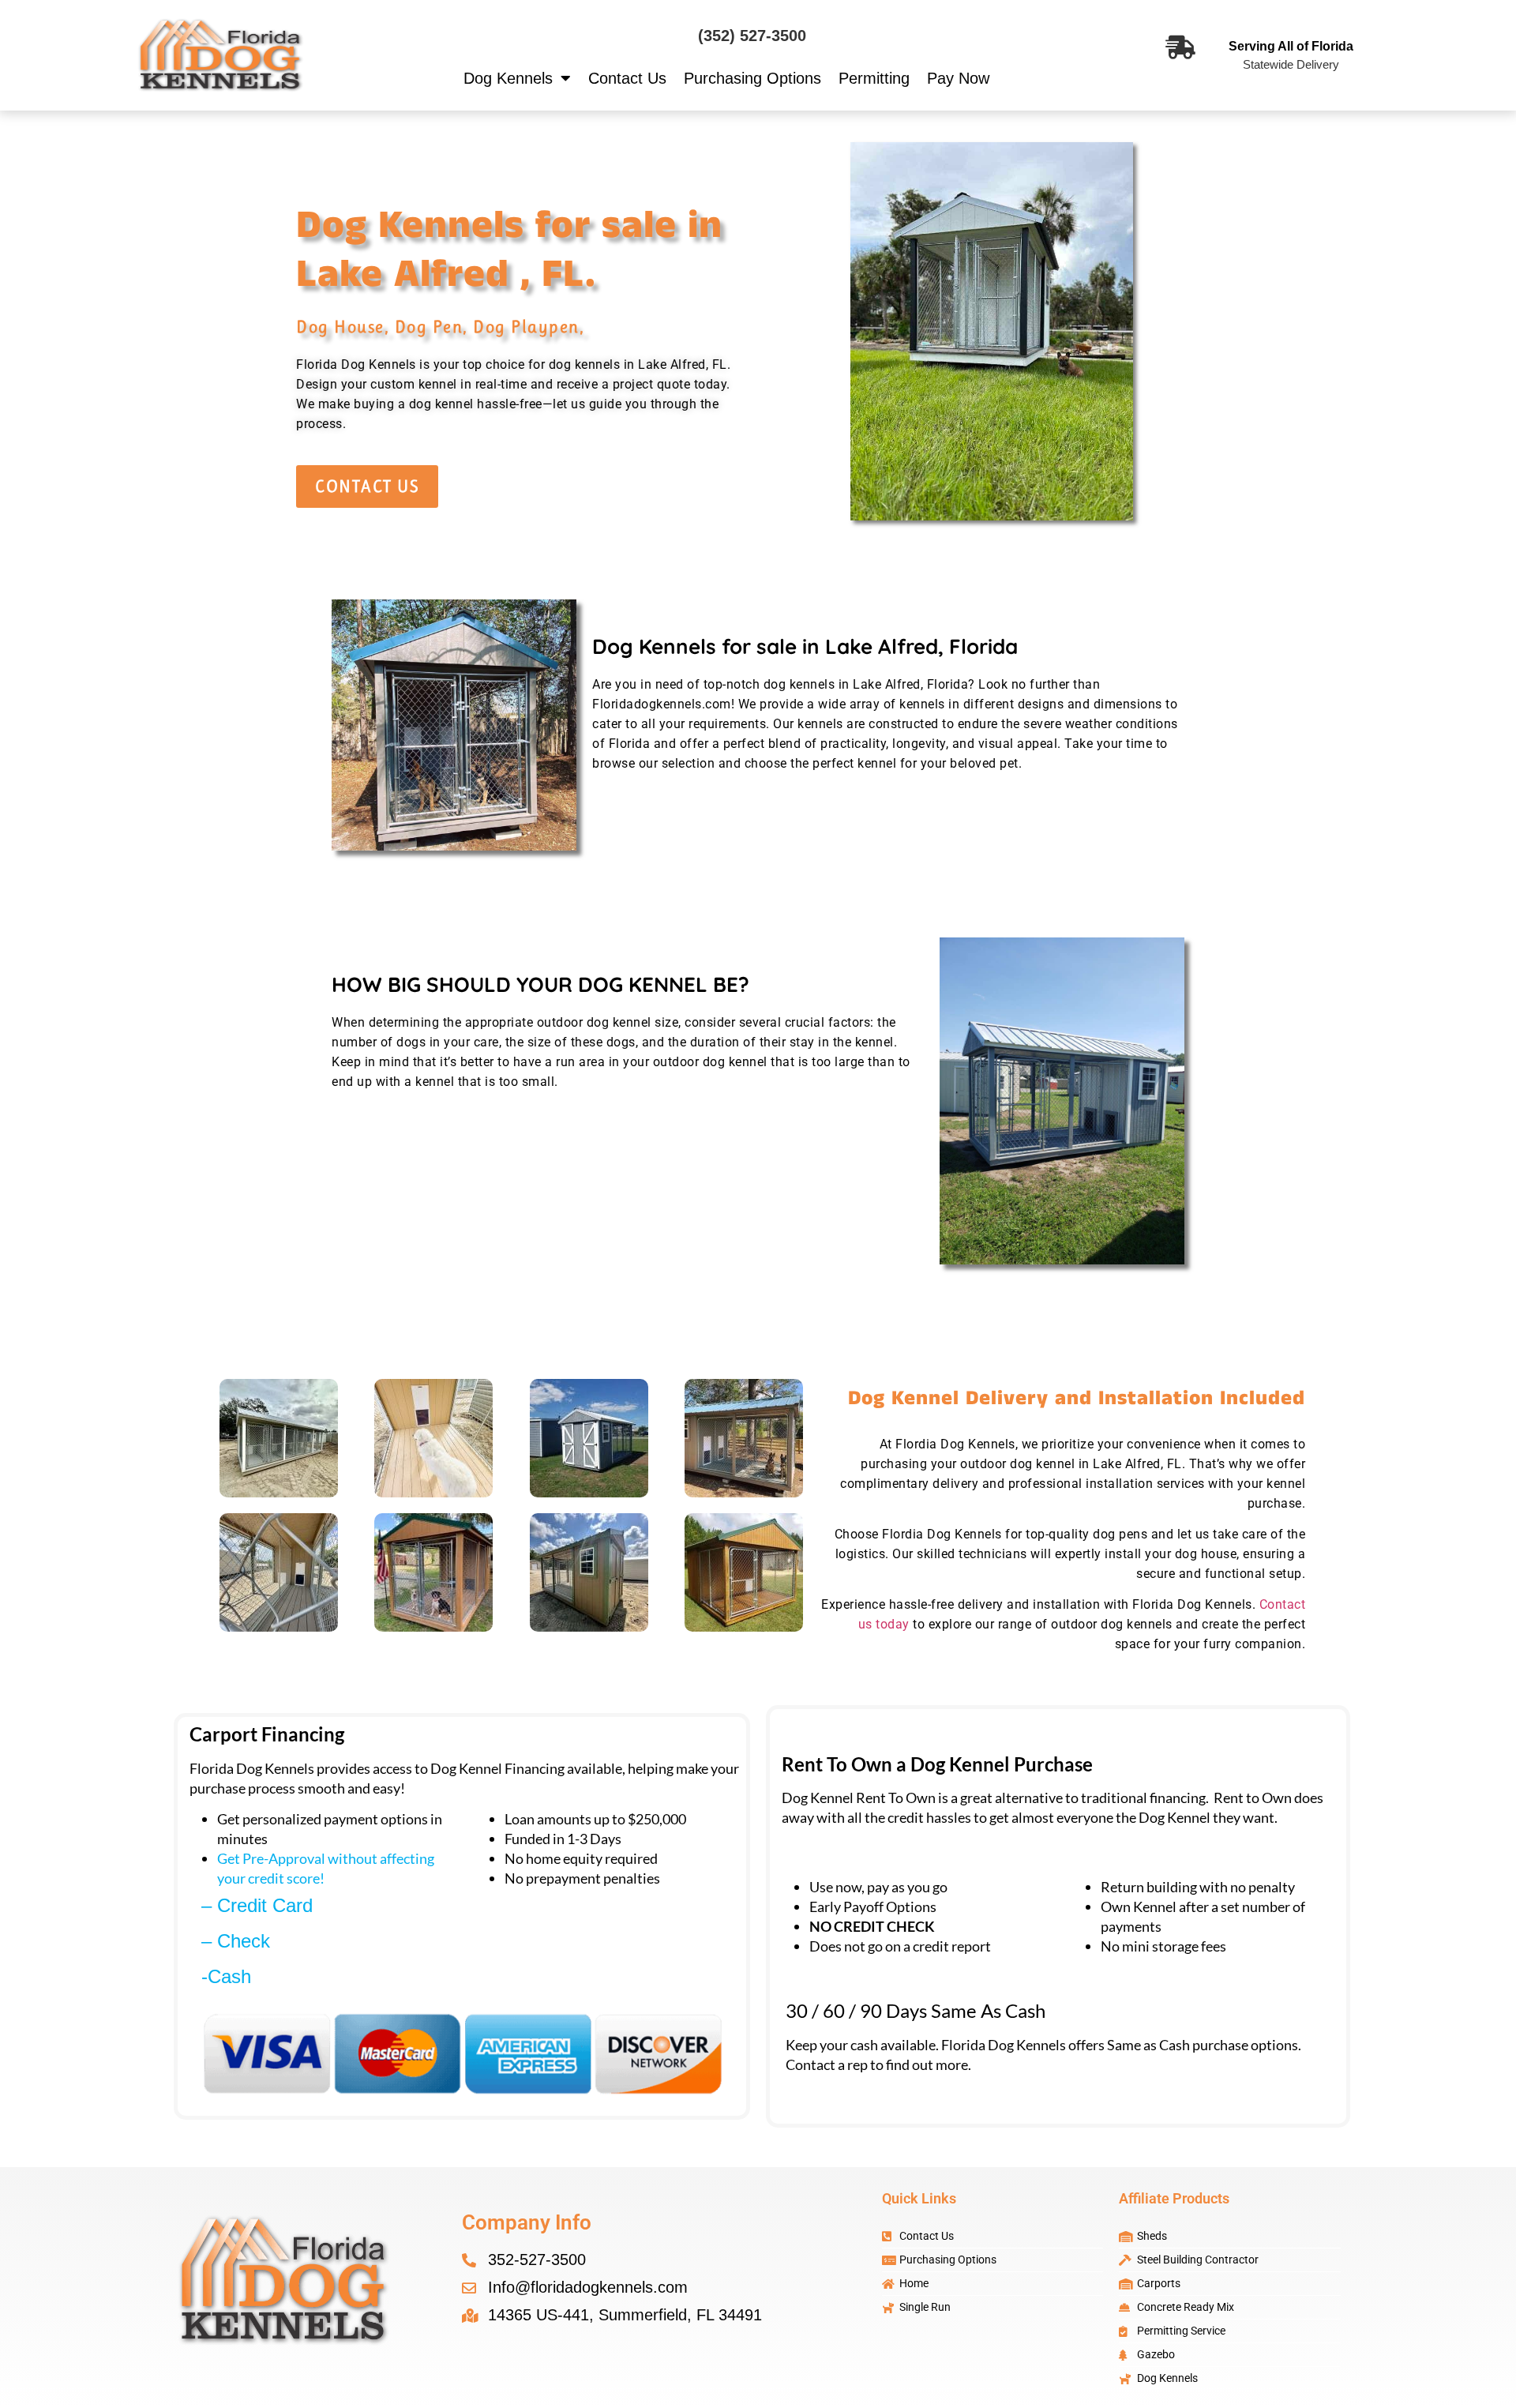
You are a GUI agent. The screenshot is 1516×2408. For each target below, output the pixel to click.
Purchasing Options (752, 78)
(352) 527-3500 (752, 36)
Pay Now (958, 78)
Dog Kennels (508, 78)
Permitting (874, 78)
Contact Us (627, 78)
